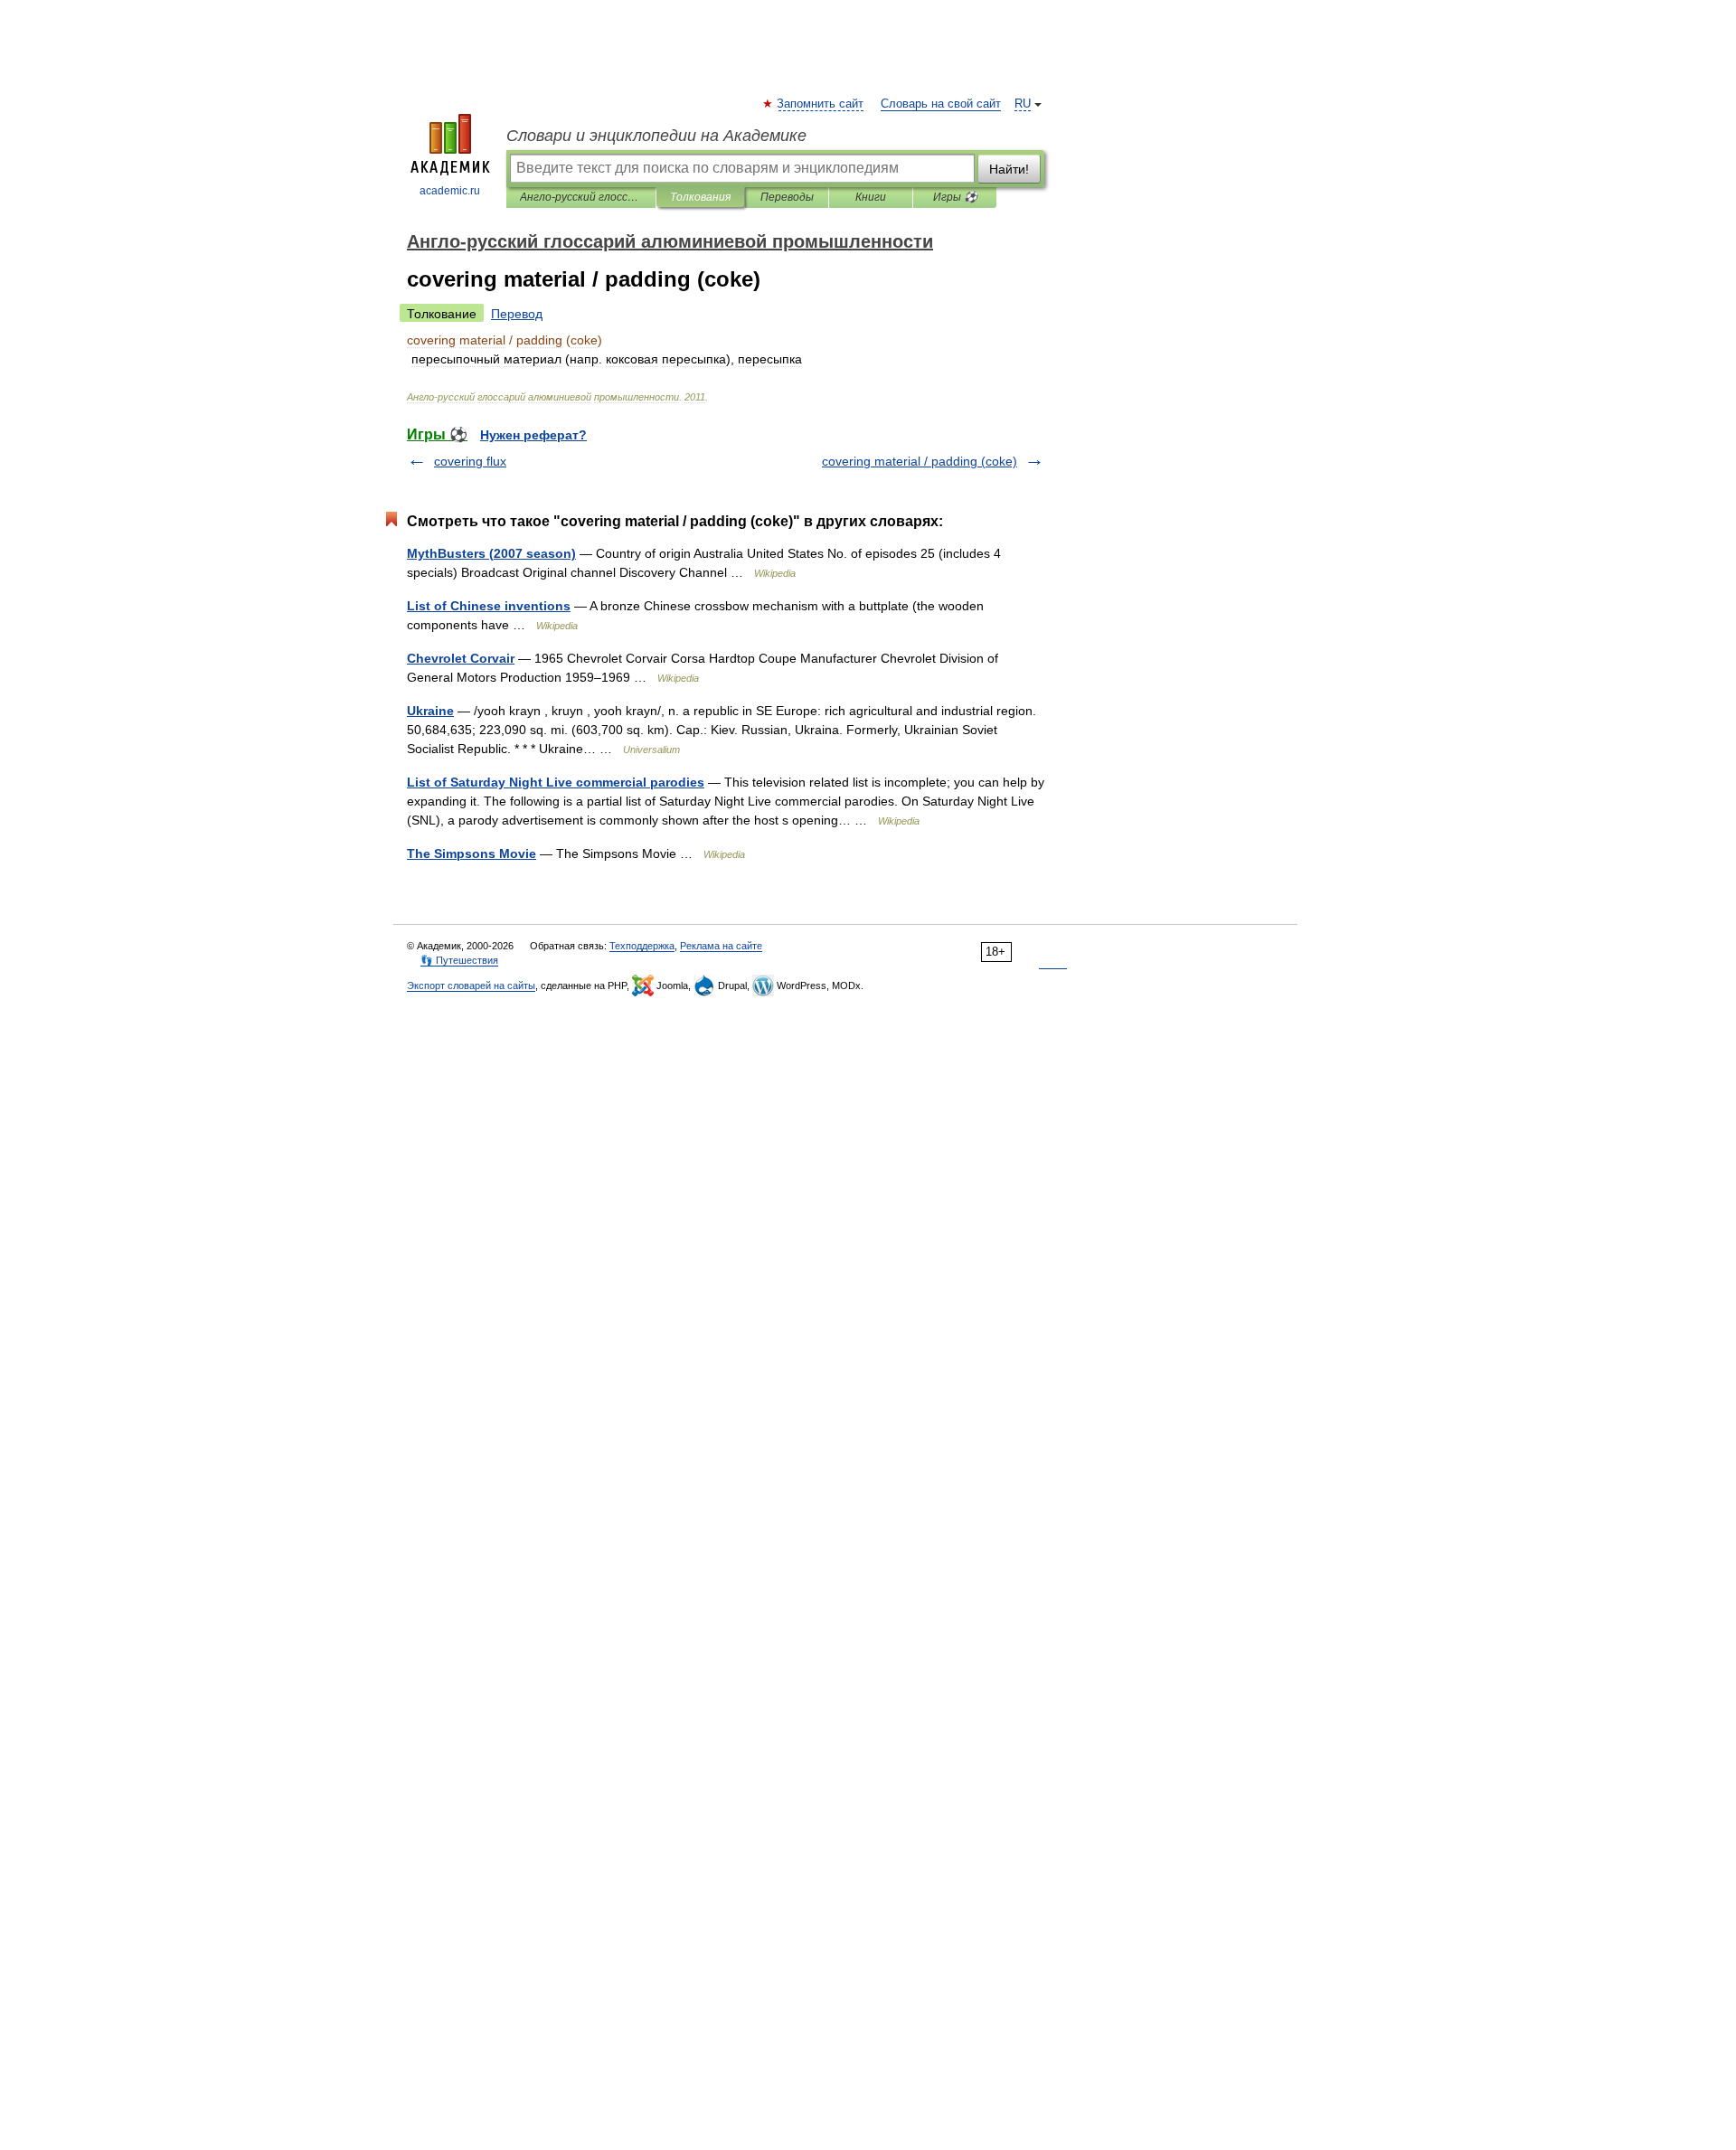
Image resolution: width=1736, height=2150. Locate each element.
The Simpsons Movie (472, 853)
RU (1023, 104)
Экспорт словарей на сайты (471, 985)
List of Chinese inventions (489, 606)
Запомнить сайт (821, 104)
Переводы (787, 197)
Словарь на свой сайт (941, 104)
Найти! (1009, 169)
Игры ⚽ (955, 197)
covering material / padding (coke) (920, 461)
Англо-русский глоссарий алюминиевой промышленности (581, 197)
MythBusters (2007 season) (491, 553)
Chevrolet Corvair (461, 658)
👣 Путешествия (459, 960)
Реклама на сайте (721, 946)
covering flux (470, 461)
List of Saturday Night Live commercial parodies (556, 782)
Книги (871, 197)
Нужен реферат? (533, 435)
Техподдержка (642, 946)
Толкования (700, 197)
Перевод (517, 314)
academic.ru (450, 191)
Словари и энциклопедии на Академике (656, 136)
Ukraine (430, 711)
